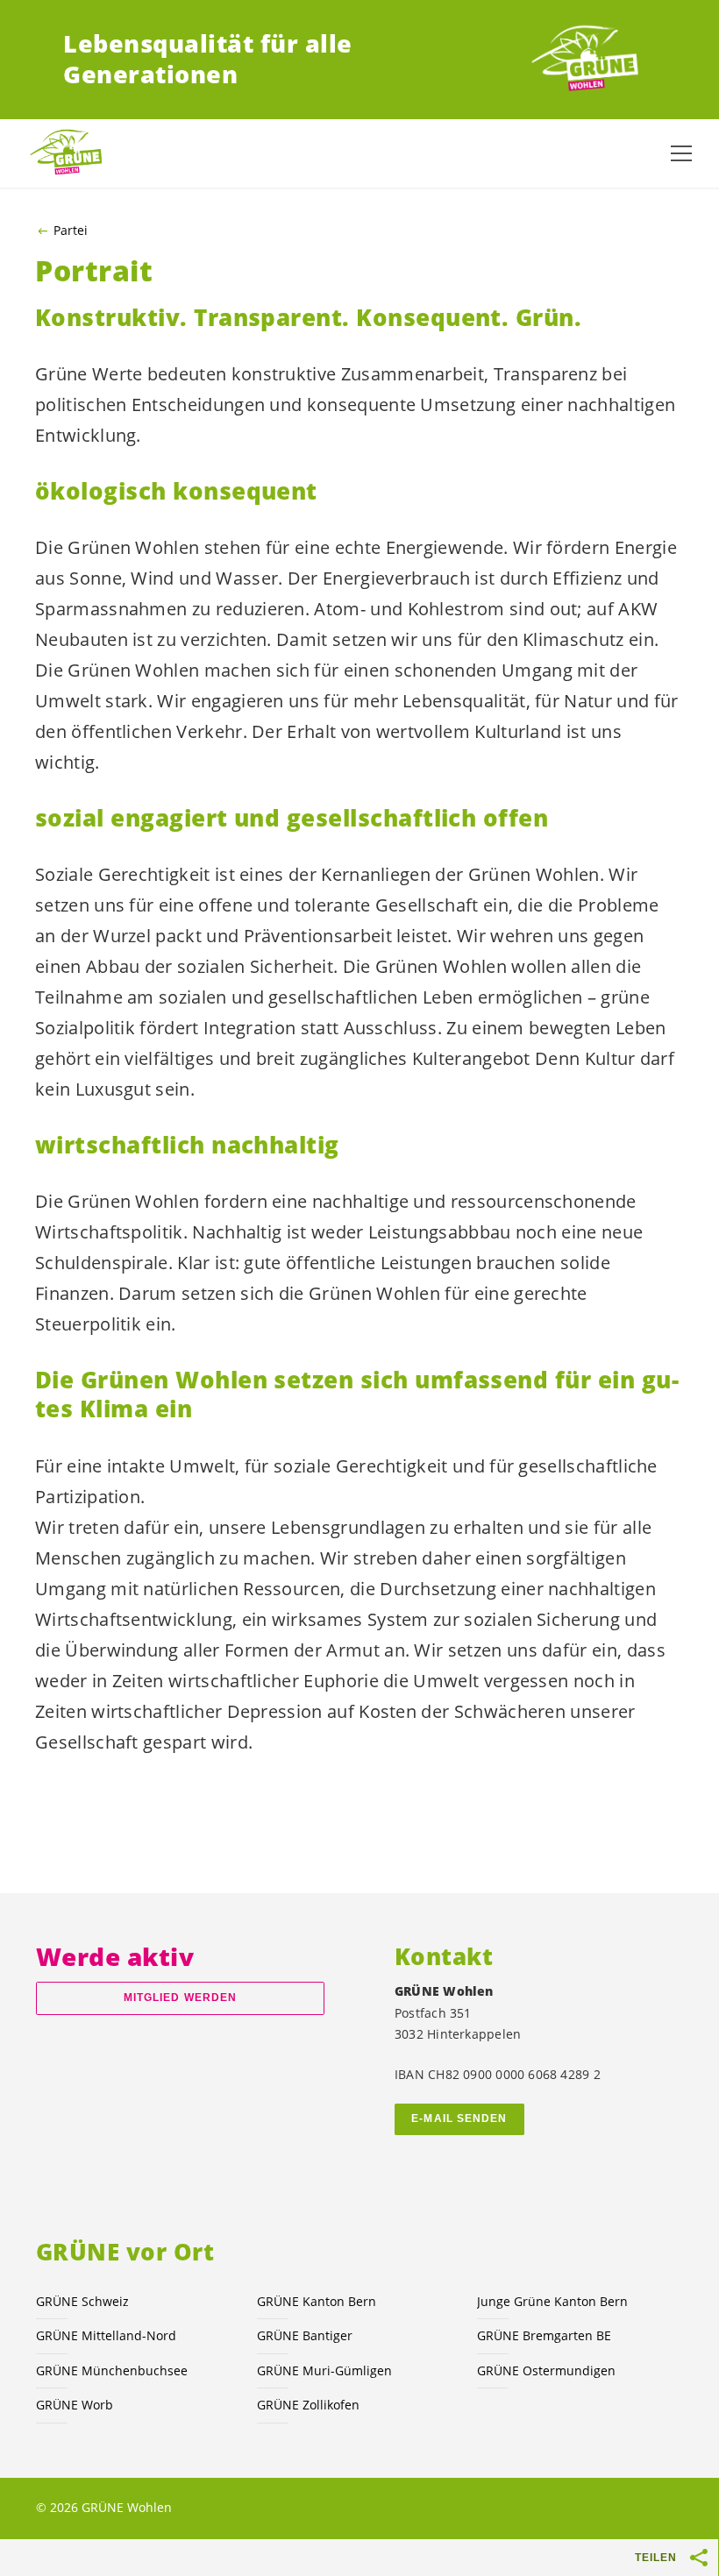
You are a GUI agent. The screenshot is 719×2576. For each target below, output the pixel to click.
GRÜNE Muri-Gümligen (324, 2370)
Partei (71, 231)
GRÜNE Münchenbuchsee (112, 2370)
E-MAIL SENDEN (459, 2118)
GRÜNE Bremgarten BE (544, 2335)
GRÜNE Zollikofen (308, 2405)
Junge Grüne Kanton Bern (552, 2301)
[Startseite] (591, 60)
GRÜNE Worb (75, 2405)
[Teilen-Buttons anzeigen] (700, 2558)
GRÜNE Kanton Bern (317, 2301)
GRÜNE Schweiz (82, 2301)
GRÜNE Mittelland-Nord (106, 2335)
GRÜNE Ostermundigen (546, 2370)
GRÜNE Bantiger (305, 2335)
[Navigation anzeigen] (681, 153)
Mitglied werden (180, 1998)
